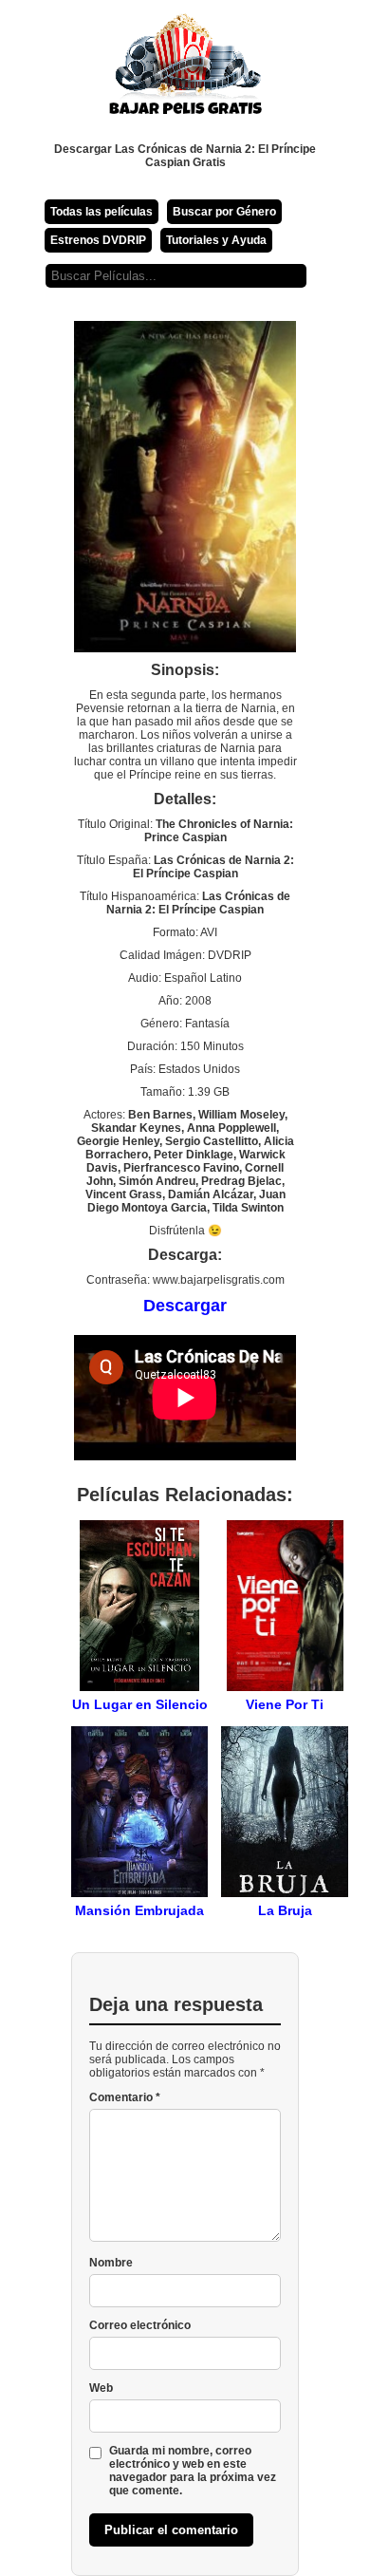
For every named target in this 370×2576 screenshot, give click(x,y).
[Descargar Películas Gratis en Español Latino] (185, 71)
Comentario (125, 2097)
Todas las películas (102, 212)
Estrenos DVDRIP (98, 240)
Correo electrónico (140, 2325)
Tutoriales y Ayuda (216, 240)
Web (101, 2388)
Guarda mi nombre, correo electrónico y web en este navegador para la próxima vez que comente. (193, 2471)
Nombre (111, 2263)
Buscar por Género (224, 212)
